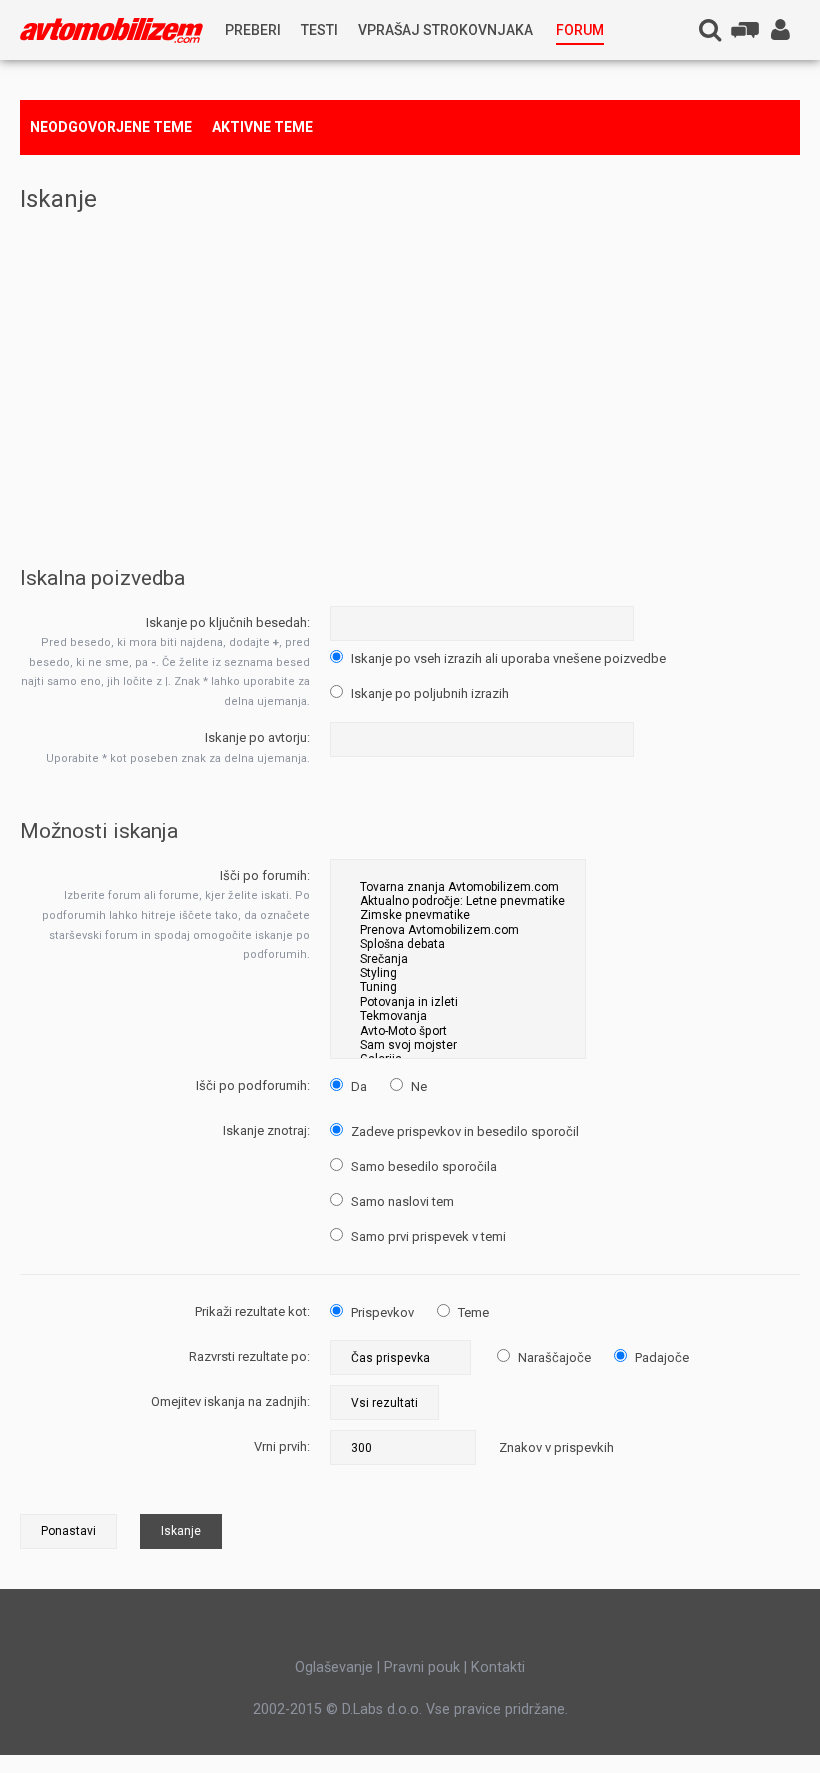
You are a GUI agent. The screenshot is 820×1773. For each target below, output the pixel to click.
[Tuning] (458, 987)
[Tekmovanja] (458, 1016)
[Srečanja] (458, 959)
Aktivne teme (262, 127)
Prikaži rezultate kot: (252, 1311)
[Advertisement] (410, 373)
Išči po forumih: (265, 875)
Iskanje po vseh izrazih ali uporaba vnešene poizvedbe (507, 658)
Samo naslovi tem (401, 1201)
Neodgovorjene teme (111, 127)
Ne (417, 1086)
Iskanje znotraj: (266, 1130)
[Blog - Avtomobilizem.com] (111, 30)
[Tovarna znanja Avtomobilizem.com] (458, 887)
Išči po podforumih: (253, 1085)
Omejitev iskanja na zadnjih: (230, 1401)
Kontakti (498, 1667)
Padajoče (660, 1357)
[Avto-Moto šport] (458, 1031)
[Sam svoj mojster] (458, 1045)
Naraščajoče (553, 1357)
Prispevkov (381, 1312)
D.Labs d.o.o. (382, 1709)
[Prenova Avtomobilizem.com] (458, 930)
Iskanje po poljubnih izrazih (428, 693)
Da (357, 1086)
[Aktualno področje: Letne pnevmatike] (458, 901)
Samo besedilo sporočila (422, 1166)
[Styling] (458, 973)
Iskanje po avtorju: (257, 737)
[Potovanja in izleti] (458, 1002)
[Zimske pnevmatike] (458, 915)
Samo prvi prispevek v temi (427, 1236)
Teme (472, 1312)
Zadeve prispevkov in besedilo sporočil (463, 1131)
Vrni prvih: (282, 1446)
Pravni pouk (422, 1667)
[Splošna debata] (458, 944)
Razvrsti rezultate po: (249, 1356)
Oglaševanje (334, 1667)
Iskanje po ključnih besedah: (228, 622)
